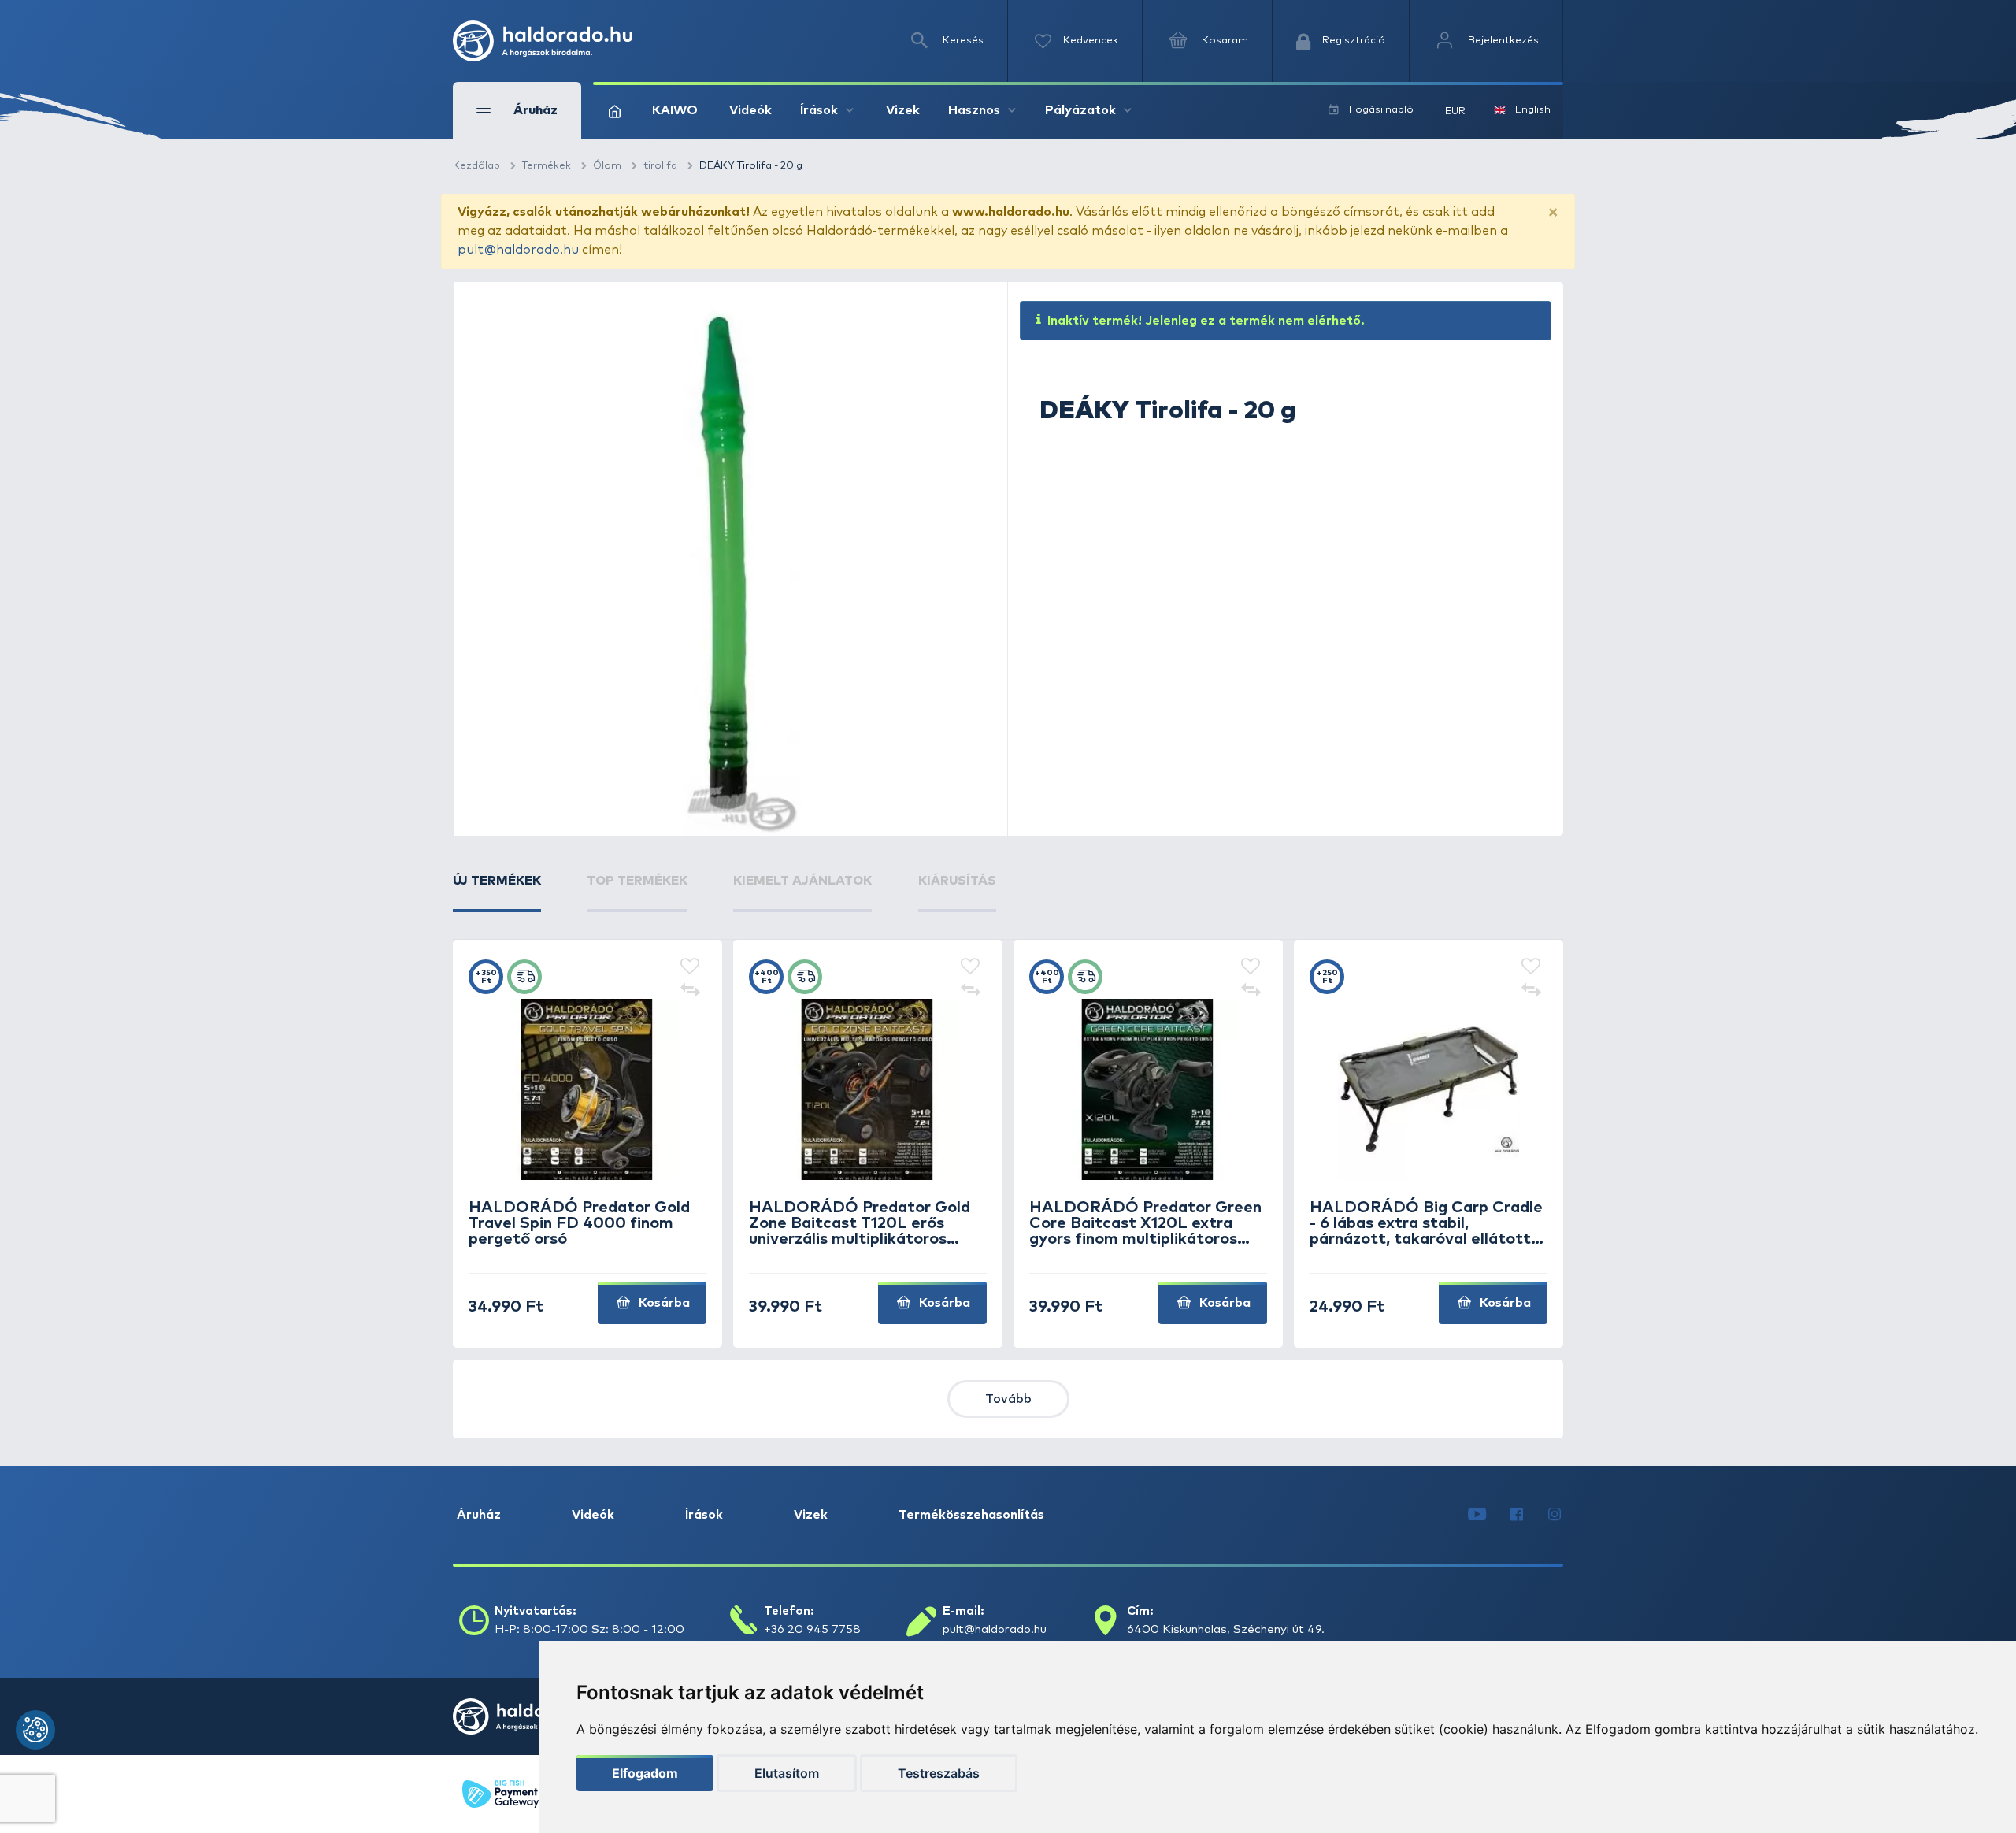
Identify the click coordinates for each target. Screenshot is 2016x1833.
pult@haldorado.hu (518, 250)
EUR (1455, 111)
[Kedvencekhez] (690, 967)
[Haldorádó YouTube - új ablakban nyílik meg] (1477, 1515)
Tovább (1008, 1399)
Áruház (479, 1515)
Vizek (903, 110)
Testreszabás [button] (939, 1773)
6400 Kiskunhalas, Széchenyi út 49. (1226, 1629)
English (1533, 110)
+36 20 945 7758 (812, 1629)
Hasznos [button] (974, 110)
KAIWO (675, 110)
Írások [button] (819, 110)
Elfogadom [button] (645, 1773)
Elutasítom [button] (787, 1773)
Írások (704, 1515)
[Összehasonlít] (690, 991)
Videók (750, 110)
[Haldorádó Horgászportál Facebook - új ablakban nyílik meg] (1517, 1515)
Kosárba (663, 1303)
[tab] (497, 892)
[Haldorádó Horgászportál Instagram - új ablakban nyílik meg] (1555, 1515)
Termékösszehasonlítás (971, 1515)
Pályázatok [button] (1080, 110)
